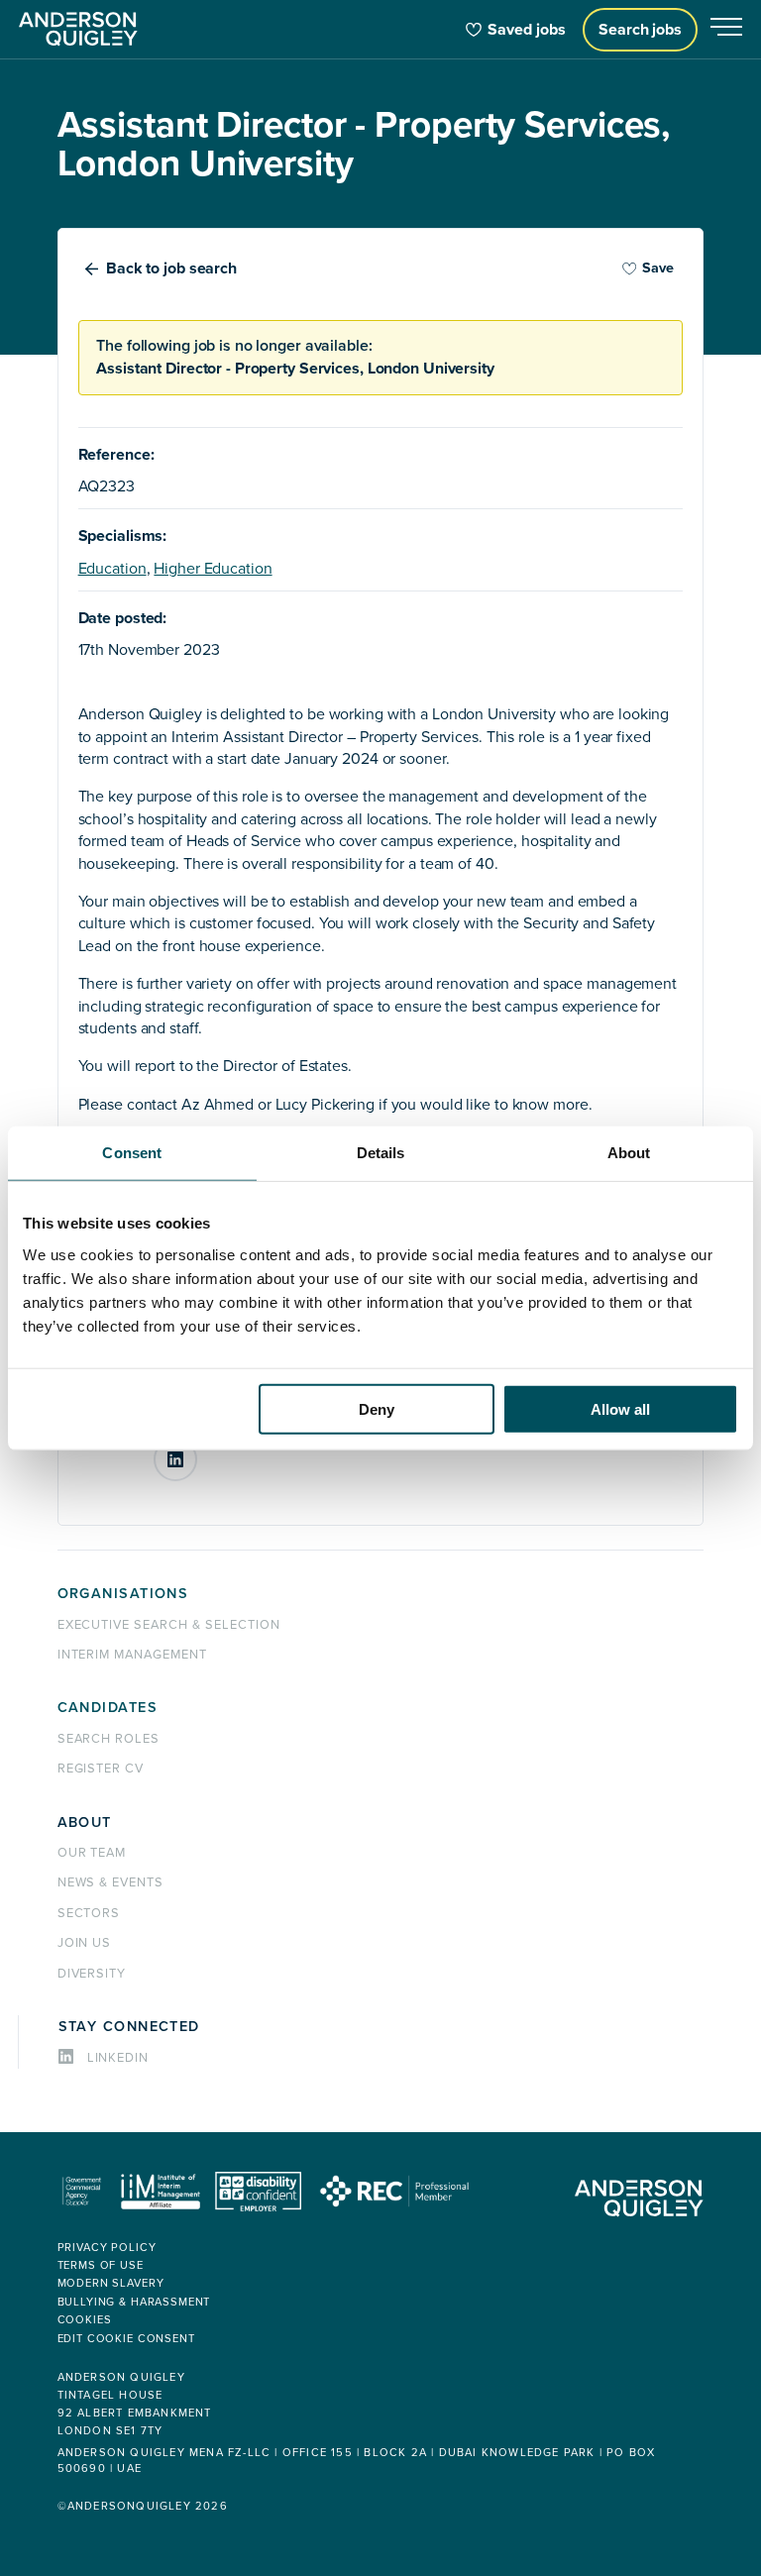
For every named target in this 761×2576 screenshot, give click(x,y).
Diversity (92, 1974)
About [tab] (629, 1153)
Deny (377, 1408)
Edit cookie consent (126, 2339)
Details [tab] (381, 1153)
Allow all (620, 1408)
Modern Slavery (111, 2283)
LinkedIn (196, 1451)
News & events (110, 1882)
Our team (92, 1853)
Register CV (101, 1769)
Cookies (85, 2320)
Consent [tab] (132, 1153)
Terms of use (101, 2265)
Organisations (123, 1594)
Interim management (132, 1655)
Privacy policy (107, 2248)
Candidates (108, 1708)
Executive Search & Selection (169, 1625)
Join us (85, 1943)
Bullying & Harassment (134, 2302)
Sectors (89, 1913)
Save (658, 268)
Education (112, 569)
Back (171, 268)
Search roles (109, 1739)
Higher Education (213, 569)
